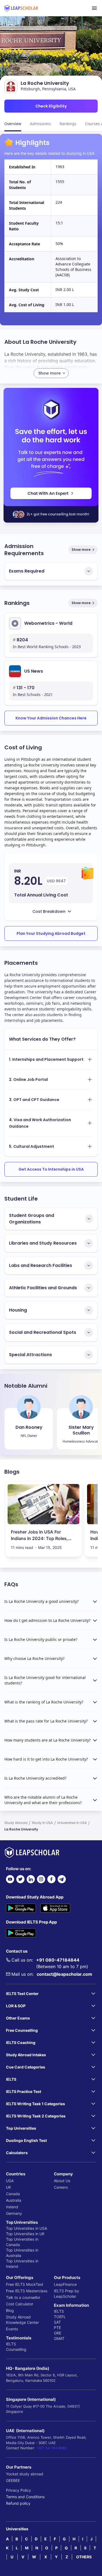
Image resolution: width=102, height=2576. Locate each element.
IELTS (11, 2344)
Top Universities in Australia (22, 2253)
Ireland (12, 2207)
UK (9, 2187)
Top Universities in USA (27, 2228)
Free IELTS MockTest (25, 2284)
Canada (13, 2194)
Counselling (16, 2349)
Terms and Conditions (25, 2497)
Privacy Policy (18, 2490)
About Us (62, 2181)
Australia (14, 2200)
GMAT (59, 2338)
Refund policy (18, 2503)
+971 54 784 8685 (52, 2448)
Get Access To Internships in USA (51, 1169)
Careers (61, 2187)
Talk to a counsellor (23, 2297)
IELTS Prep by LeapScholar (67, 2294)
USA (10, 2181)
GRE (58, 2333)
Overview (13, 124)
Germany (14, 2213)
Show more (81, 550)
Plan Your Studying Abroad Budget (51, 933)
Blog (10, 2310)
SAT (57, 2322)
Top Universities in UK (25, 2234)
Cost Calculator (20, 2304)
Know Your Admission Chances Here (51, 718)
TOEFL (60, 2317)
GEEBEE (13, 2480)
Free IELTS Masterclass (27, 2291)
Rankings (68, 124)
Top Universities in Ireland (22, 2264)
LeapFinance (65, 2284)
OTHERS (84, 2557)
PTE (57, 2328)
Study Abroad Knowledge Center (22, 2320)
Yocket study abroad (25, 2474)
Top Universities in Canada (22, 2242)
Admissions (40, 124)
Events (12, 2329)
